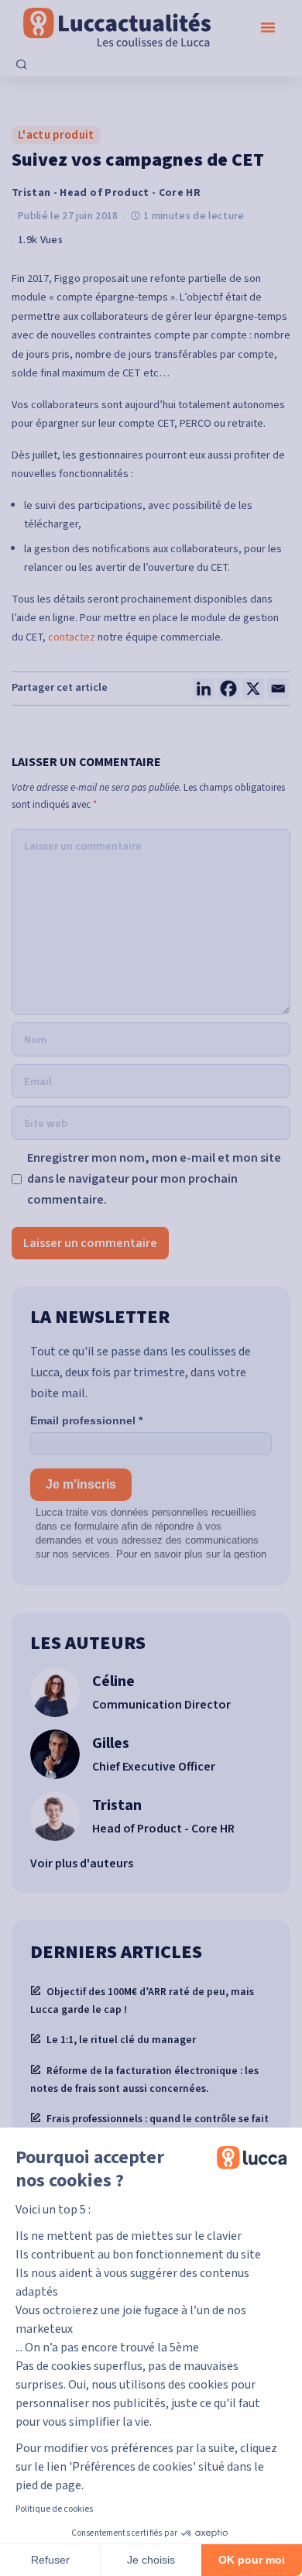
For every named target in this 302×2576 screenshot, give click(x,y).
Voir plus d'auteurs (82, 1863)
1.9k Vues (40, 240)
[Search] (22, 66)
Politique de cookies (54, 2509)
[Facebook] (228, 689)
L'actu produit (56, 135)
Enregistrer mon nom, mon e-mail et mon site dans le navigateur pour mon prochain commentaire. (154, 1179)
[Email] (278, 689)
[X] (253, 689)
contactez (72, 637)
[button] (268, 27)
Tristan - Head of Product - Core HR (106, 193)
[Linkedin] (204, 689)
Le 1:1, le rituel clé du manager (121, 2040)
